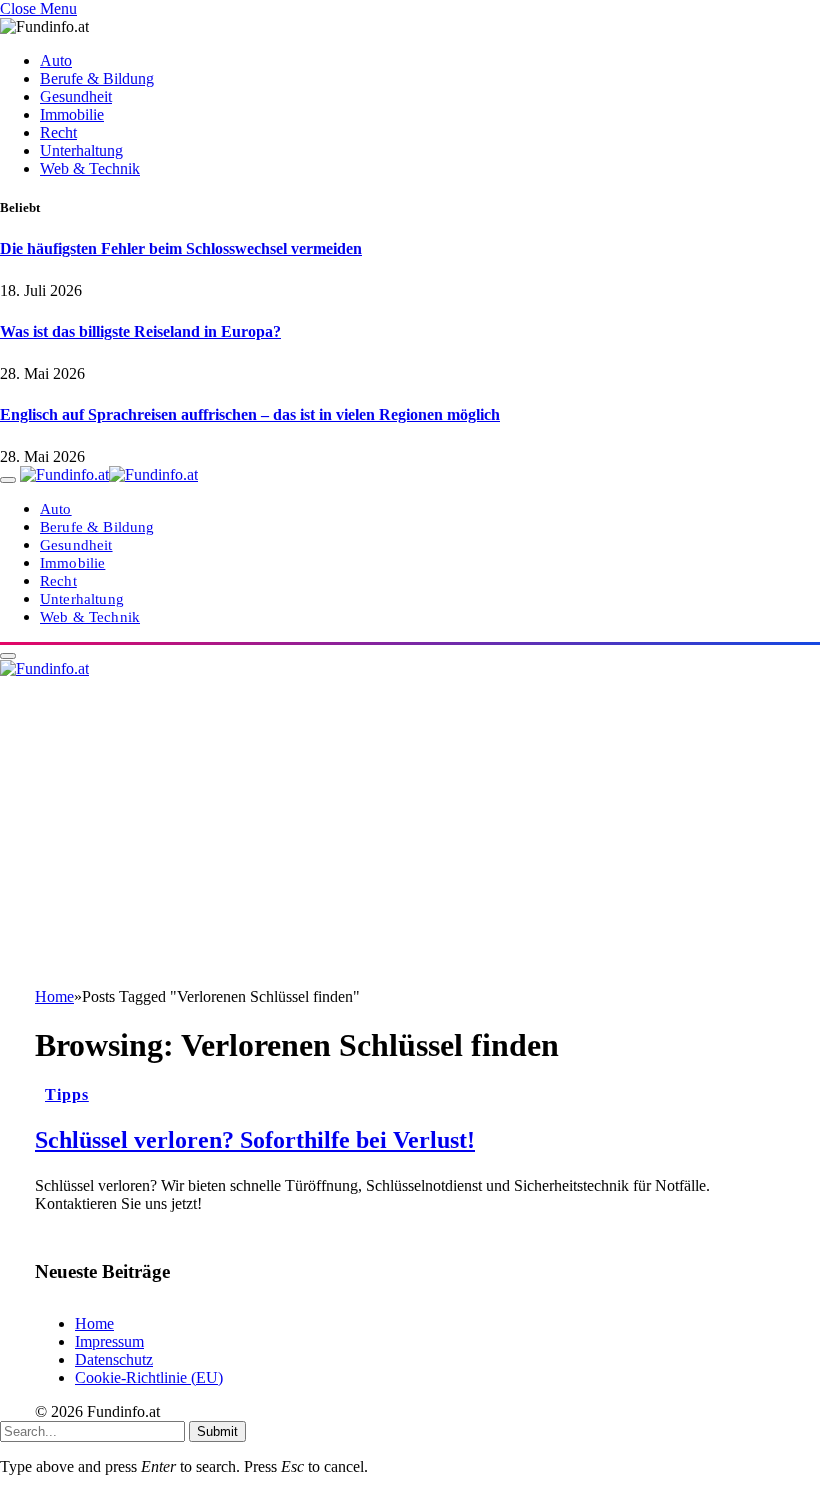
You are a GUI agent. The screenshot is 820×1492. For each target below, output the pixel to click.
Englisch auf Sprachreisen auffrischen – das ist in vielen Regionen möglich (250, 414)
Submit (217, 1431)
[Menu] (8, 480)
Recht (58, 132)
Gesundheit (76, 96)
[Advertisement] (410, 838)
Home (94, 1323)
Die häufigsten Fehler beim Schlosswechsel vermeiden (181, 248)
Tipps (67, 1094)
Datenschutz (114, 1359)
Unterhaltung (81, 150)
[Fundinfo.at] (109, 474)
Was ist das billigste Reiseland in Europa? (140, 331)
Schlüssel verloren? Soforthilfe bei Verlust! (255, 1140)
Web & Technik (90, 168)
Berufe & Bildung (97, 78)
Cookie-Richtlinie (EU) (149, 1377)
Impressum (109, 1341)
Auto (56, 60)
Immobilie (72, 114)
